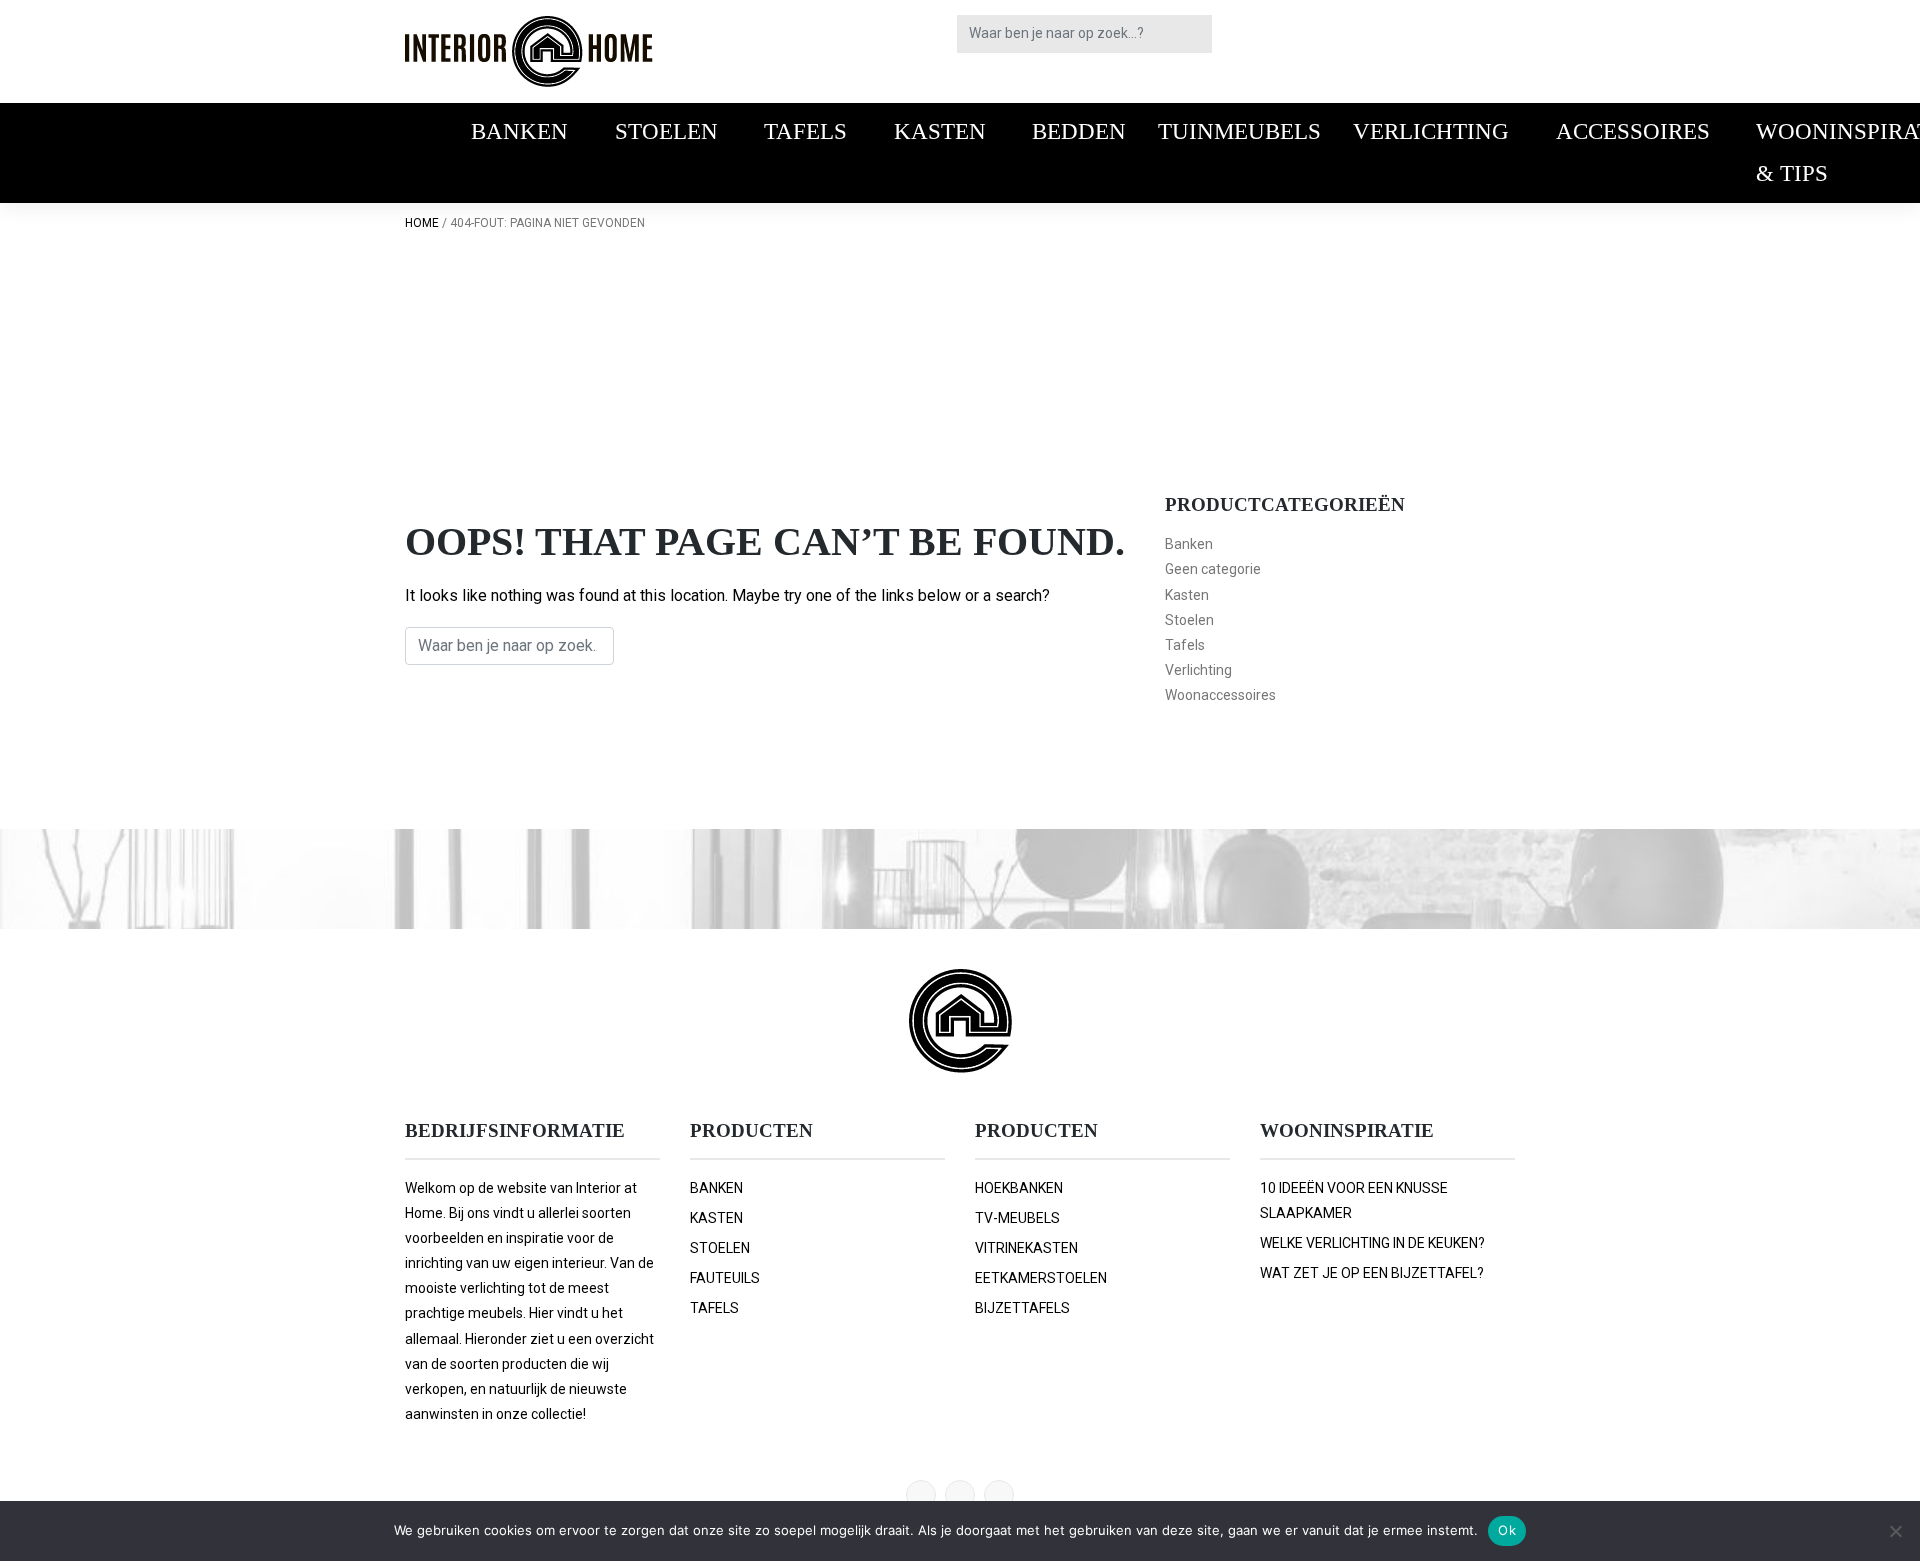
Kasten (940, 131)
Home (422, 223)
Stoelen (666, 131)
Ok (1507, 1530)
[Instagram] (999, 1495)
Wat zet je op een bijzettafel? (1372, 1273)
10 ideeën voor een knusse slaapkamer (1354, 1200)
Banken (519, 131)
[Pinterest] (921, 1495)
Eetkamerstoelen (1041, 1278)
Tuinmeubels (1239, 131)
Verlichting (1431, 131)
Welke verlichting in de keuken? (1372, 1243)
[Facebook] (960, 1495)
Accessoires (1633, 131)
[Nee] (1895, 1531)
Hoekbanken (1019, 1188)
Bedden (1079, 131)
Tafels (805, 131)
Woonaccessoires (1220, 695)
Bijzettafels (1022, 1308)
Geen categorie (1213, 569)
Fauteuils (725, 1278)
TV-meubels (1017, 1218)
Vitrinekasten (1026, 1248)
